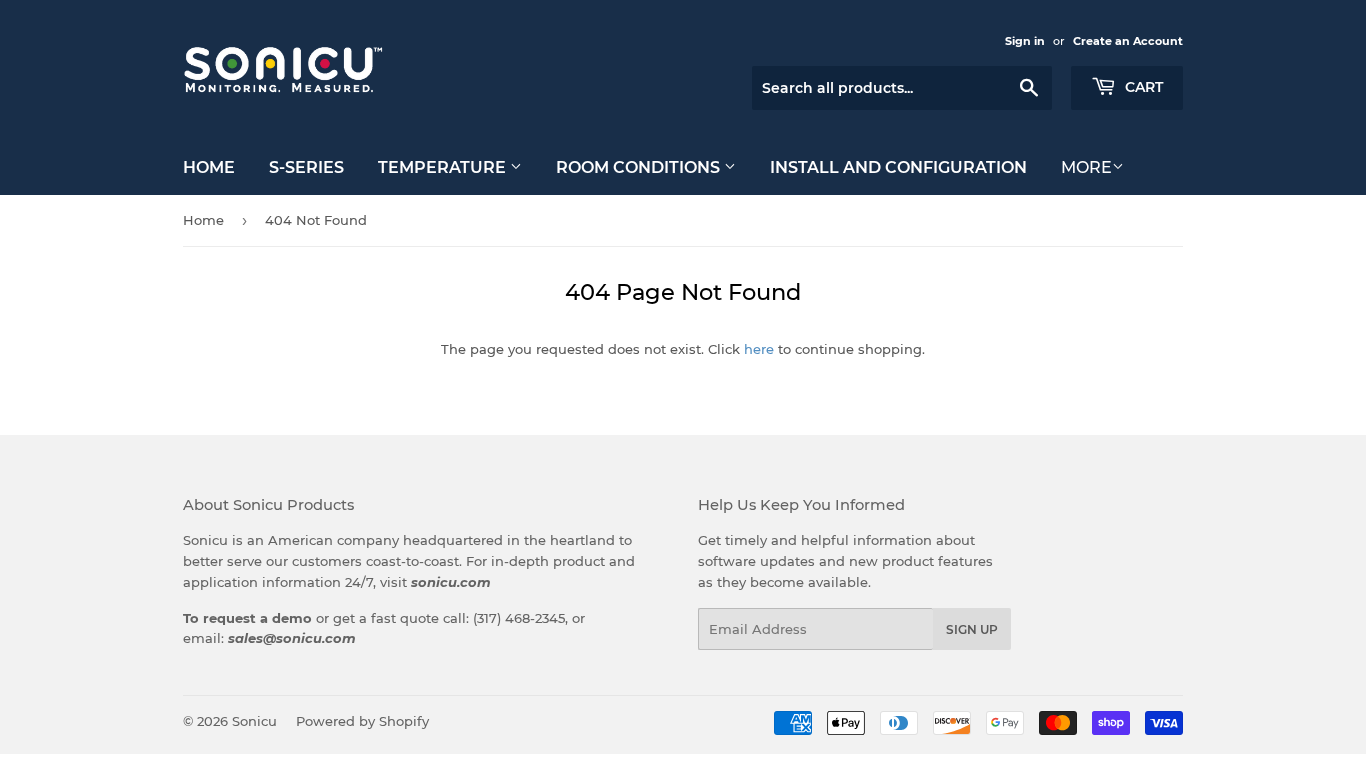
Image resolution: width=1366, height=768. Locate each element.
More (1086, 167)
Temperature (444, 167)
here (759, 349)
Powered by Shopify (362, 721)
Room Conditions (640, 167)
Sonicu (254, 721)
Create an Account (1128, 41)
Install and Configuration (898, 167)
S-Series (306, 167)
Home (209, 167)
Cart (1142, 87)
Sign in (1025, 41)
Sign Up (972, 629)
